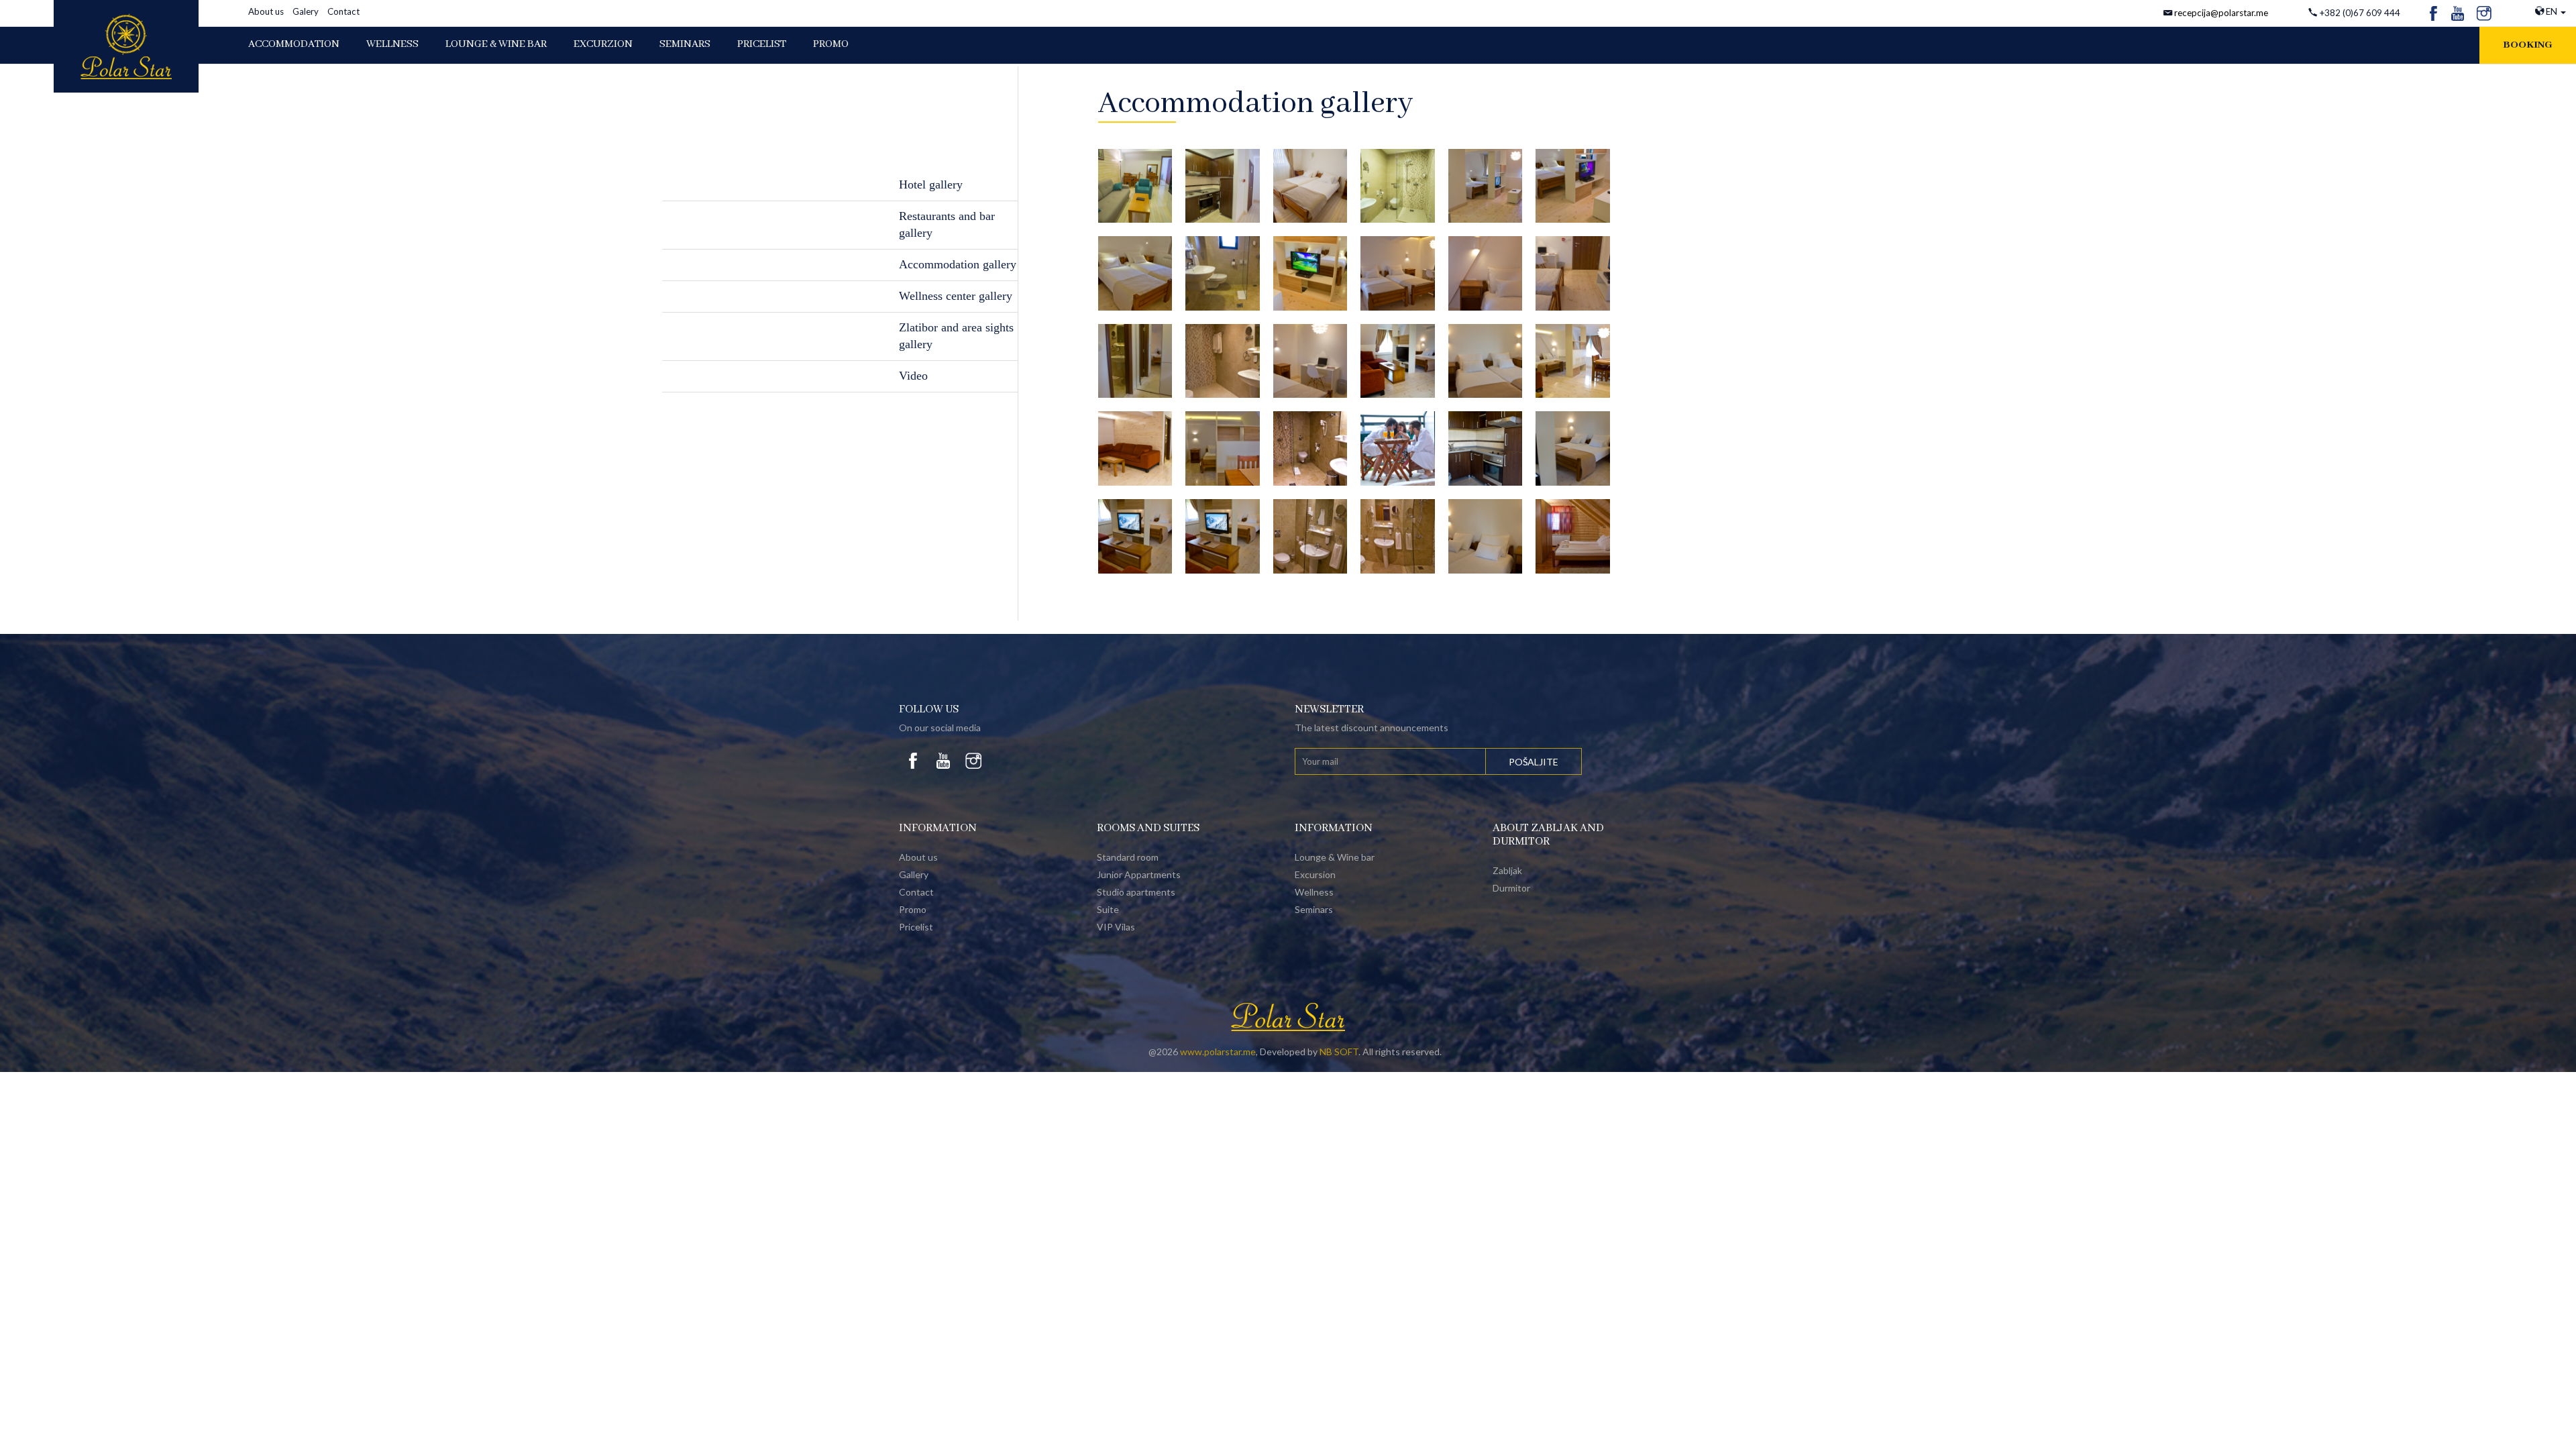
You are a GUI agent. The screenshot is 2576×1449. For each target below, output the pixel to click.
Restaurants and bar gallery (947, 225)
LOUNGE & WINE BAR (496, 44)
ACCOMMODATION (294, 44)
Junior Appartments (1139, 874)
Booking (2528, 45)
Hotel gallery (931, 184)
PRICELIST (762, 44)
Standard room (1128, 857)
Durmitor (1511, 888)
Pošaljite (1534, 762)
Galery (306, 11)
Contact (343, 11)
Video (913, 376)
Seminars (685, 44)
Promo (913, 909)
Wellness (1314, 892)
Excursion (1315, 874)
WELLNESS (392, 44)
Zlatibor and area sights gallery (956, 336)
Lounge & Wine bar (1335, 857)
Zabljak (1507, 870)
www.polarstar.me (1218, 1052)
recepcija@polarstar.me (2221, 13)
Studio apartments (1136, 892)
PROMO (831, 44)
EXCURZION (603, 44)
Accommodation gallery (958, 264)
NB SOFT (1339, 1052)
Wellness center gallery (956, 296)
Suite (1108, 909)
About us (266, 11)
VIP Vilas (1116, 927)
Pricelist (916, 927)
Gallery (914, 874)
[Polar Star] (126, 46)
